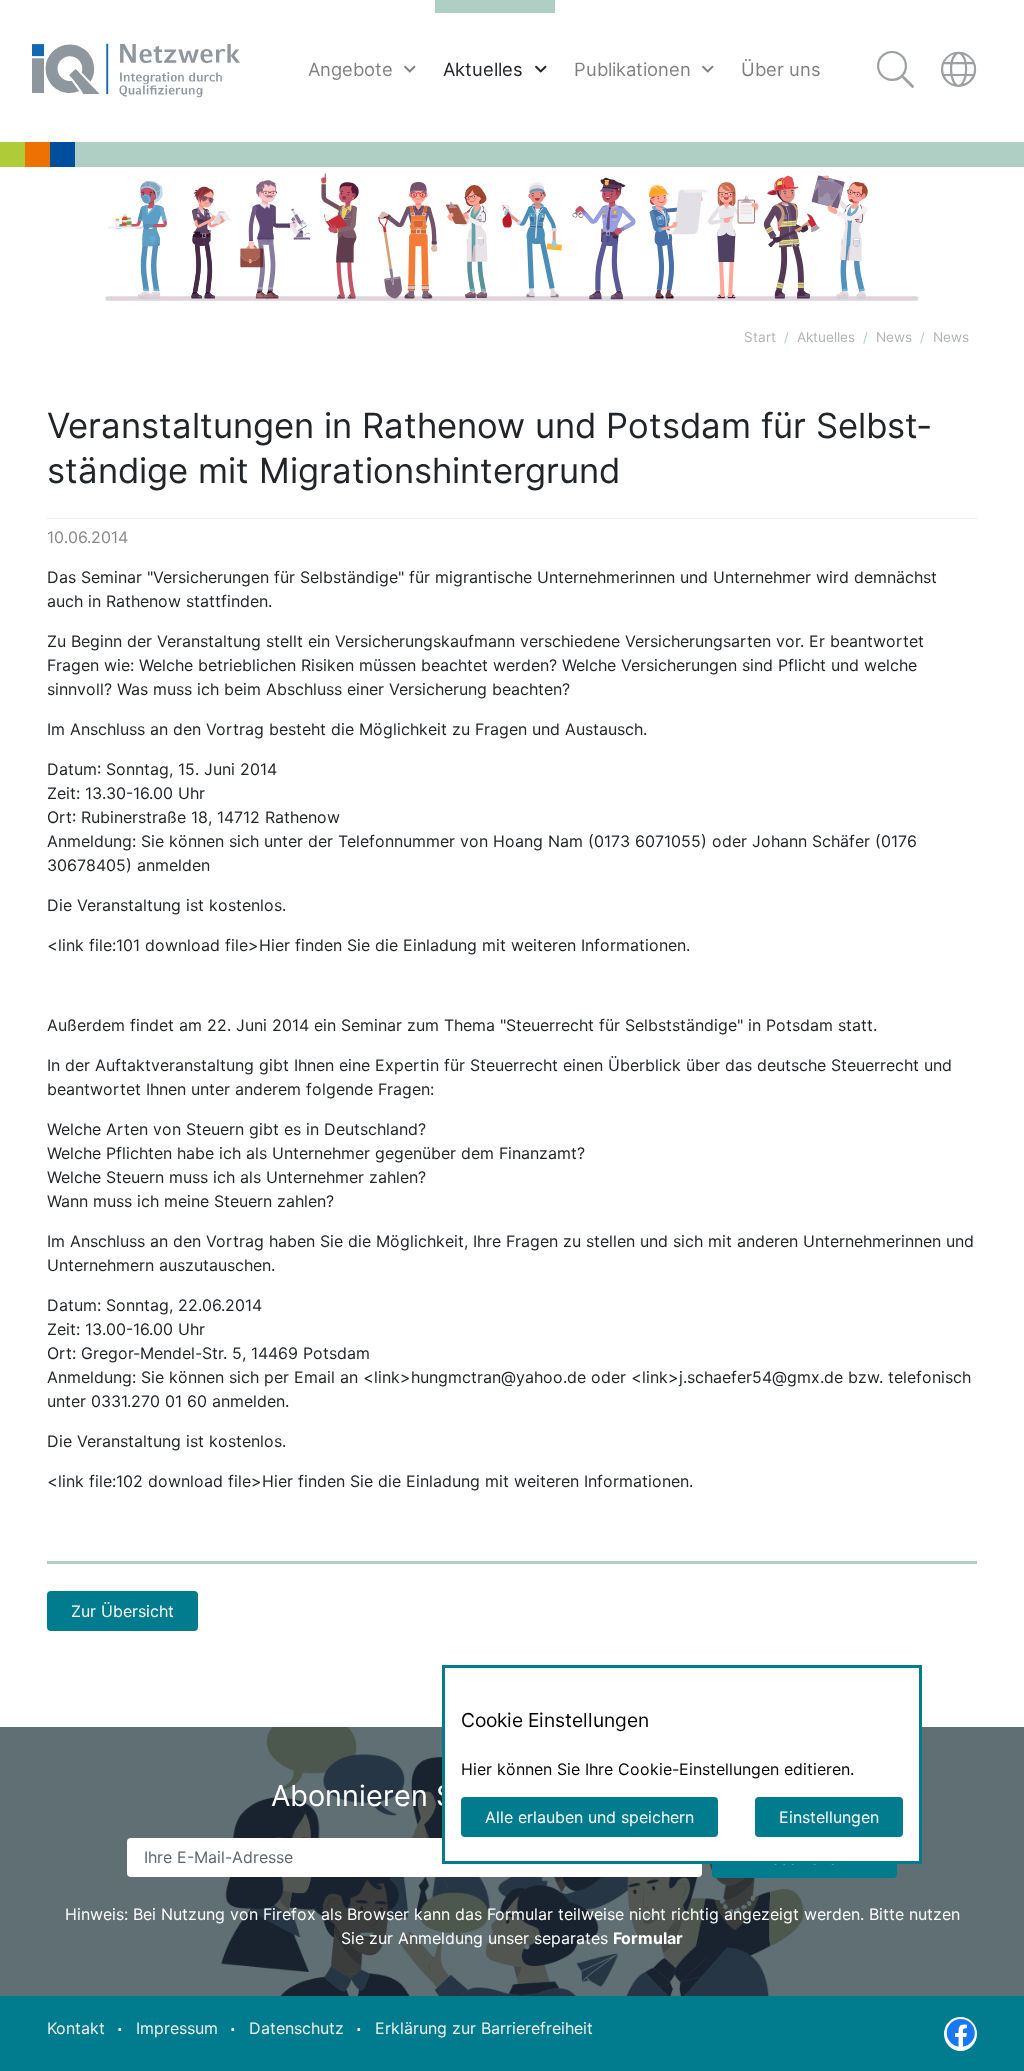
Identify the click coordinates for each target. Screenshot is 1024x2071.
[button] (961, 70)
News (894, 337)
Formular (648, 1938)
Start (760, 337)
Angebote (350, 69)
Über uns (781, 69)
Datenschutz (296, 2028)
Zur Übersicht (122, 1611)
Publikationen (632, 69)
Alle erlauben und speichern (589, 1817)
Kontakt (76, 2028)
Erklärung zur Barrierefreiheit (484, 2028)
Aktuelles (483, 69)
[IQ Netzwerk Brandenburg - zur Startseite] (136, 70)
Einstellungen (829, 1817)
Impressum (177, 2028)
